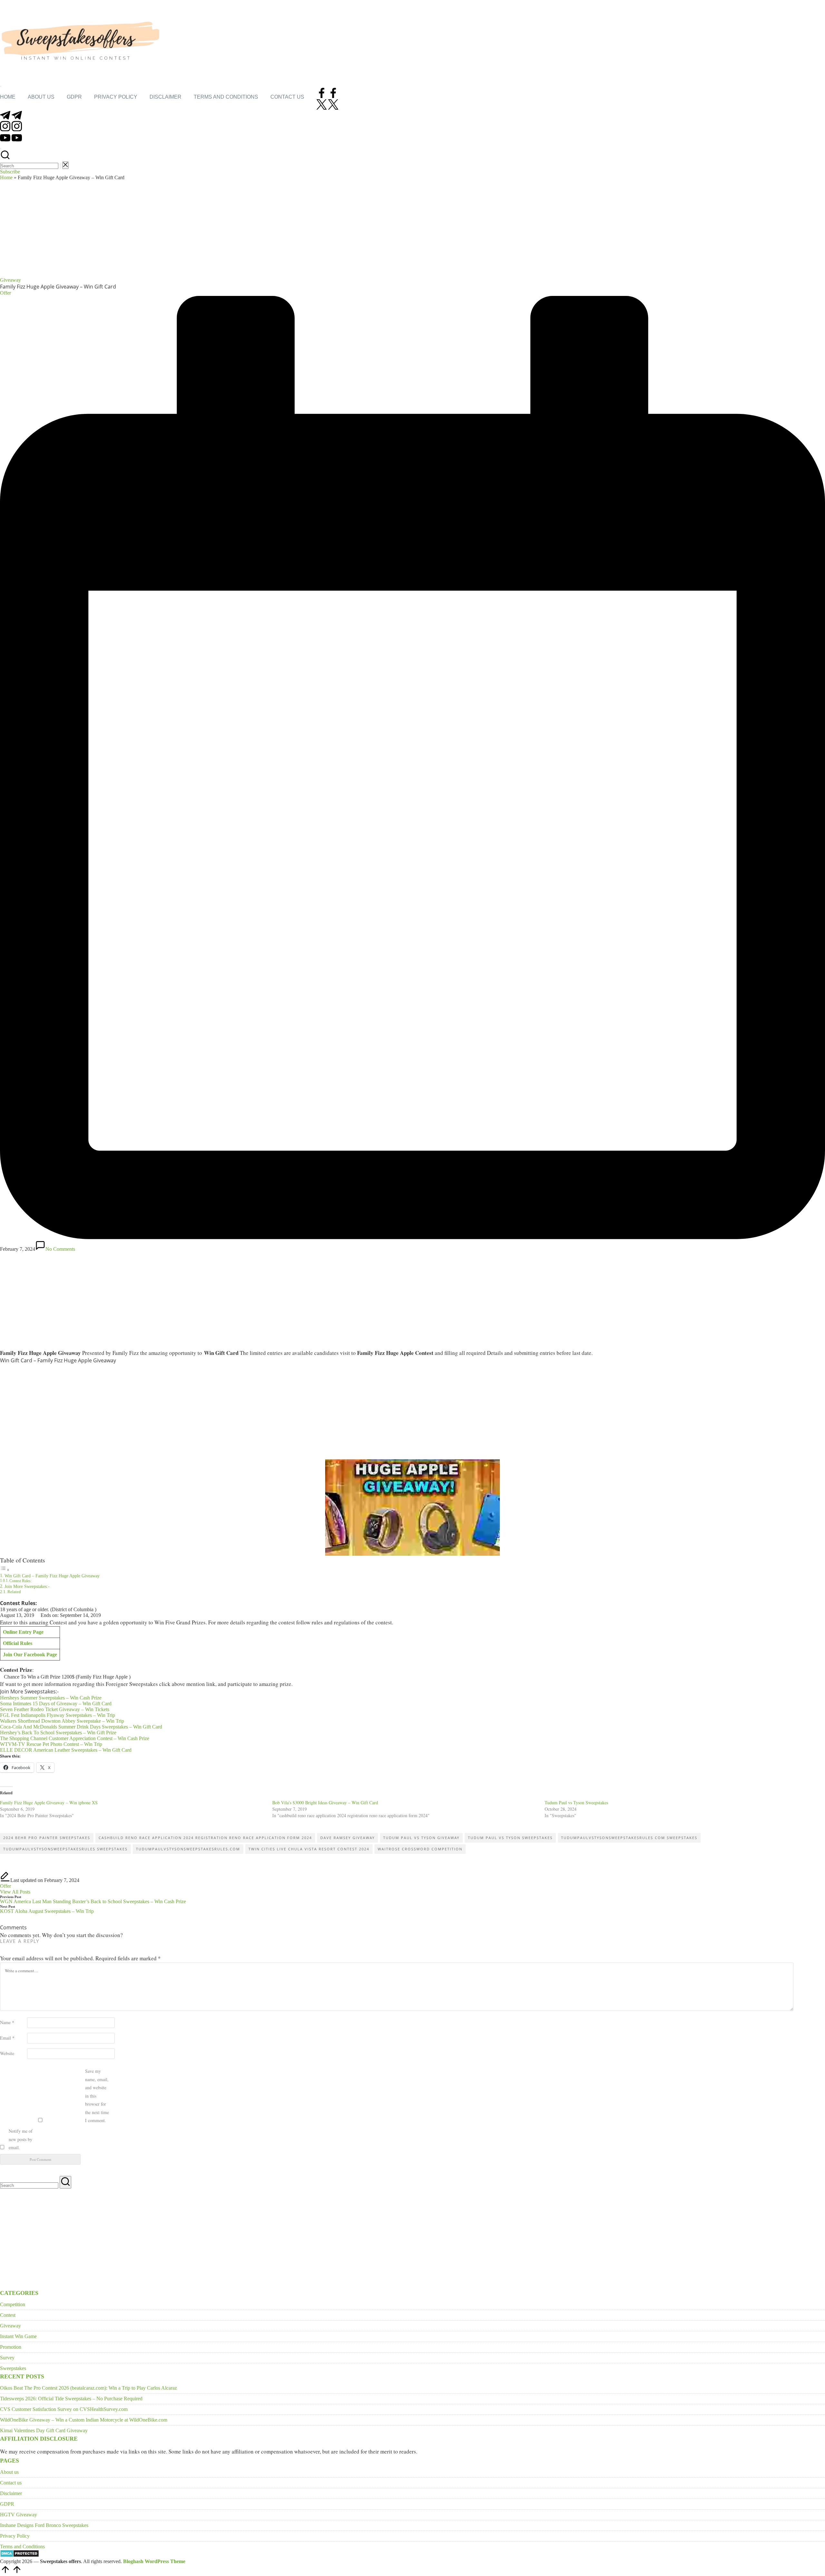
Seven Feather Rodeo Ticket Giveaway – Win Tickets (55, 1709)
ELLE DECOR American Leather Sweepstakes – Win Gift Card (66, 1750)
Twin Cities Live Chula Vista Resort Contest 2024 (309, 1849)
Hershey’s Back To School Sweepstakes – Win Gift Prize (58, 1733)
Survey (7, 2358)
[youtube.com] (11, 141)
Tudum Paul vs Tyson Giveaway (421, 1838)
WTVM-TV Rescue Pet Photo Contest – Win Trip (51, 1744)
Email (7, 2038)
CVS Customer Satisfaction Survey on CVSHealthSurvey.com (64, 2409)
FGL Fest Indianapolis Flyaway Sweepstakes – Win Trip (58, 1715)
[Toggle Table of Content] (5, 1570)
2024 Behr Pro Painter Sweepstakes (47, 1838)
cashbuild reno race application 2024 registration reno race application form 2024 (205, 1838)
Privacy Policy (15, 2536)
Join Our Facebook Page (30, 1655)
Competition (13, 2304)
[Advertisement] (412, 229)
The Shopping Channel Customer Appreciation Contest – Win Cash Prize (75, 1738)
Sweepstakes (13, 2368)
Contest (8, 2315)
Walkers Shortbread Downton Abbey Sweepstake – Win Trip (62, 1721)
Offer (5, 1886)
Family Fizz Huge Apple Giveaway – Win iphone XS (49, 1802)
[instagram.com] (11, 129)
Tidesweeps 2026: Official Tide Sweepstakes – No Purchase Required (71, 2399)
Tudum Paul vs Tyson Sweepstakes (576, 1802)
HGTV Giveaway (19, 2515)
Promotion (11, 2347)
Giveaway (10, 280)
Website (7, 2053)
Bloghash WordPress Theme (154, 2561)
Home (6, 177)
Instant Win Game (18, 2336)
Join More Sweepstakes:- (27, 1586)
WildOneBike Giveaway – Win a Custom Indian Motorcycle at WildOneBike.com (84, 2420)
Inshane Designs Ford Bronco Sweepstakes (44, 2525)
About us (9, 2472)
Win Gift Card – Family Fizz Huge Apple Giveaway (52, 1576)
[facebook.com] (327, 96)
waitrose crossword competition (420, 1849)
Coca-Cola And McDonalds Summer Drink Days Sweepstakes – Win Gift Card (81, 1727)
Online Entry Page (23, 1632)
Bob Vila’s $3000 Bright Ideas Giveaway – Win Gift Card (325, 1802)
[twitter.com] (327, 108)
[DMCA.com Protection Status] (19, 2556)
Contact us (11, 2483)
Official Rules (18, 1643)
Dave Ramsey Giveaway (348, 1838)
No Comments (60, 1249)
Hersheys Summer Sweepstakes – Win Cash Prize (51, 1698)
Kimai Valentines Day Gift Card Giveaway (44, 2430)
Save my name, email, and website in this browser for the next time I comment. (97, 2096)
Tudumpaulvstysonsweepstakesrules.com (188, 1849)
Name (7, 2022)
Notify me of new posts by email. (21, 2139)
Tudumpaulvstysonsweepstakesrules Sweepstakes (65, 1849)
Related (14, 1592)
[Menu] (1, 86)
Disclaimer (11, 2493)
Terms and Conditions (22, 2547)
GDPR (7, 2504)
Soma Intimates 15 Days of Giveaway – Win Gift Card (56, 1704)
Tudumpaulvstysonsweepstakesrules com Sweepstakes (629, 1838)
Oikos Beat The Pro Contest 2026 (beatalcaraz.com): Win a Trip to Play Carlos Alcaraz (88, 2388)
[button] (60, 166)
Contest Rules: (20, 1581)
